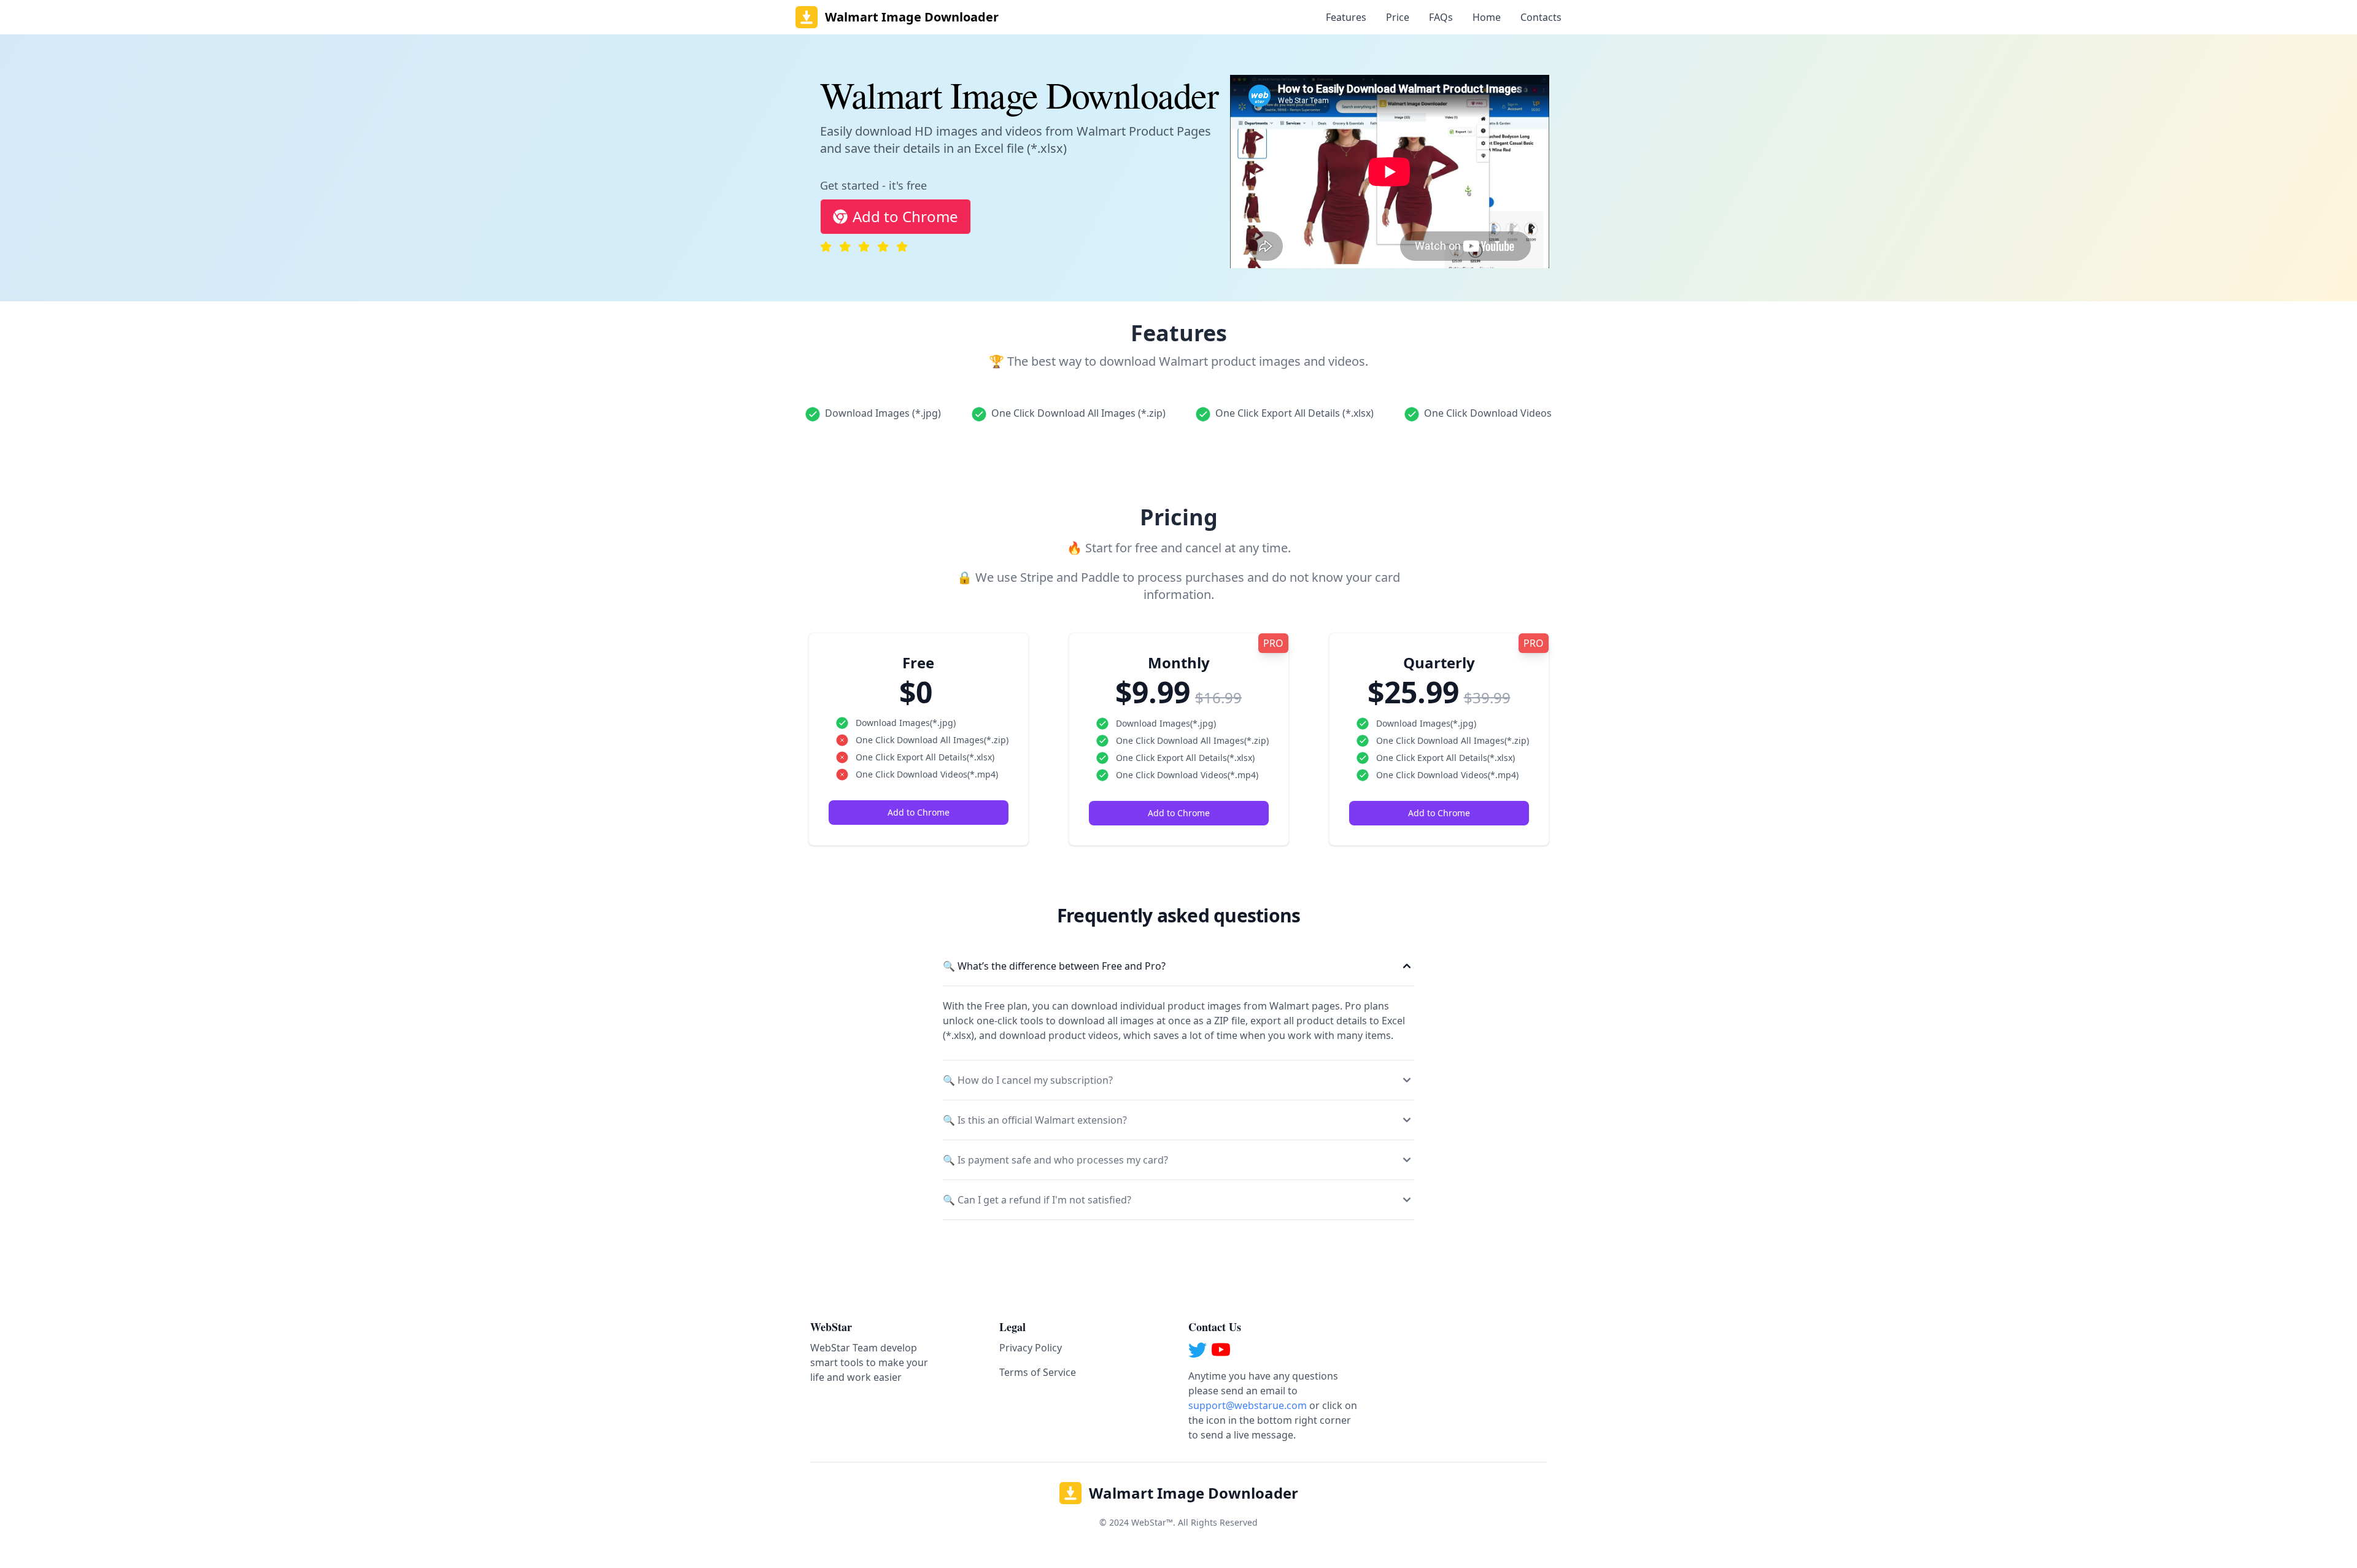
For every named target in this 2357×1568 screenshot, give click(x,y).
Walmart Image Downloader (1194, 1493)
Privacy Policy (1031, 1348)
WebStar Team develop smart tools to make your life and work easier (869, 1362)
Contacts (1541, 17)
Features (1346, 17)
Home (1487, 17)
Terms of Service (1038, 1372)
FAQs (1441, 17)
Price (1398, 17)
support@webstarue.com (1248, 1405)
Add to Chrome (905, 216)
